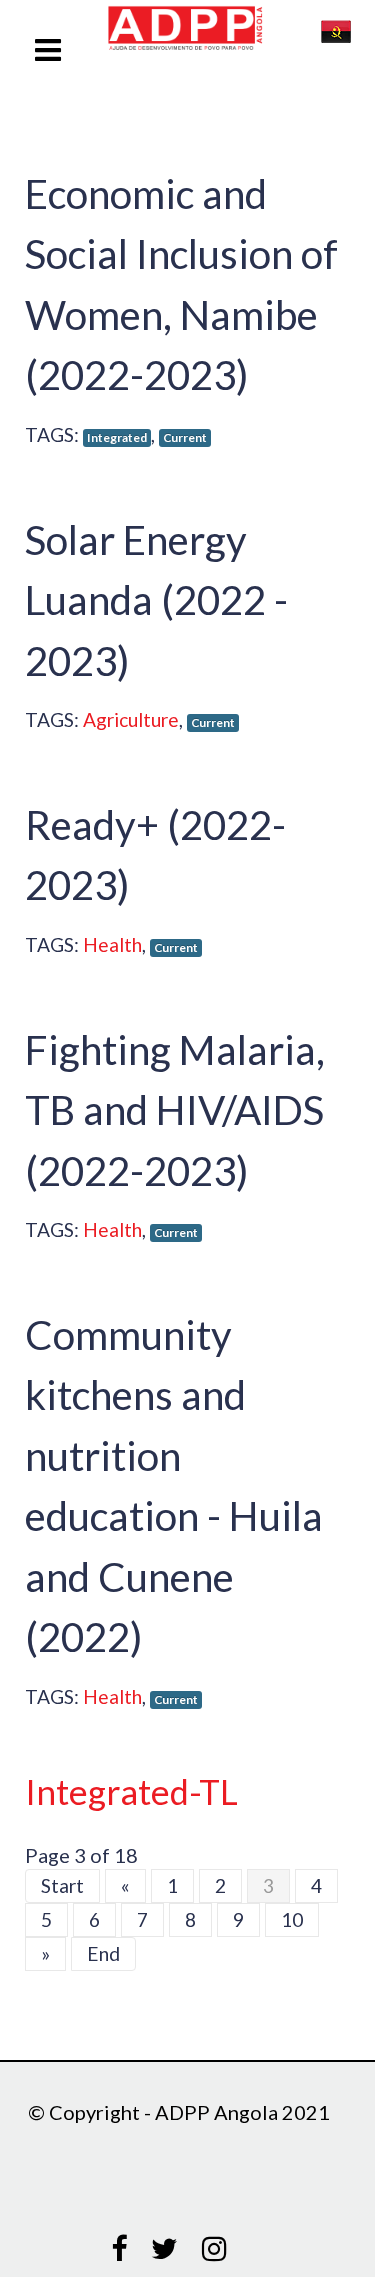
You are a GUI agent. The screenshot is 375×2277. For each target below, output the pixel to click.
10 (292, 1919)
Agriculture (131, 719)
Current (185, 437)
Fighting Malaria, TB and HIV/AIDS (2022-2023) (175, 1110)
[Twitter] (164, 2250)
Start (62, 1885)
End (103, 1953)
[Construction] (202, 30)
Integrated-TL (131, 1791)
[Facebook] (119, 2250)
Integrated (117, 437)
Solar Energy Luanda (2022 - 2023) (156, 600)
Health (112, 944)
